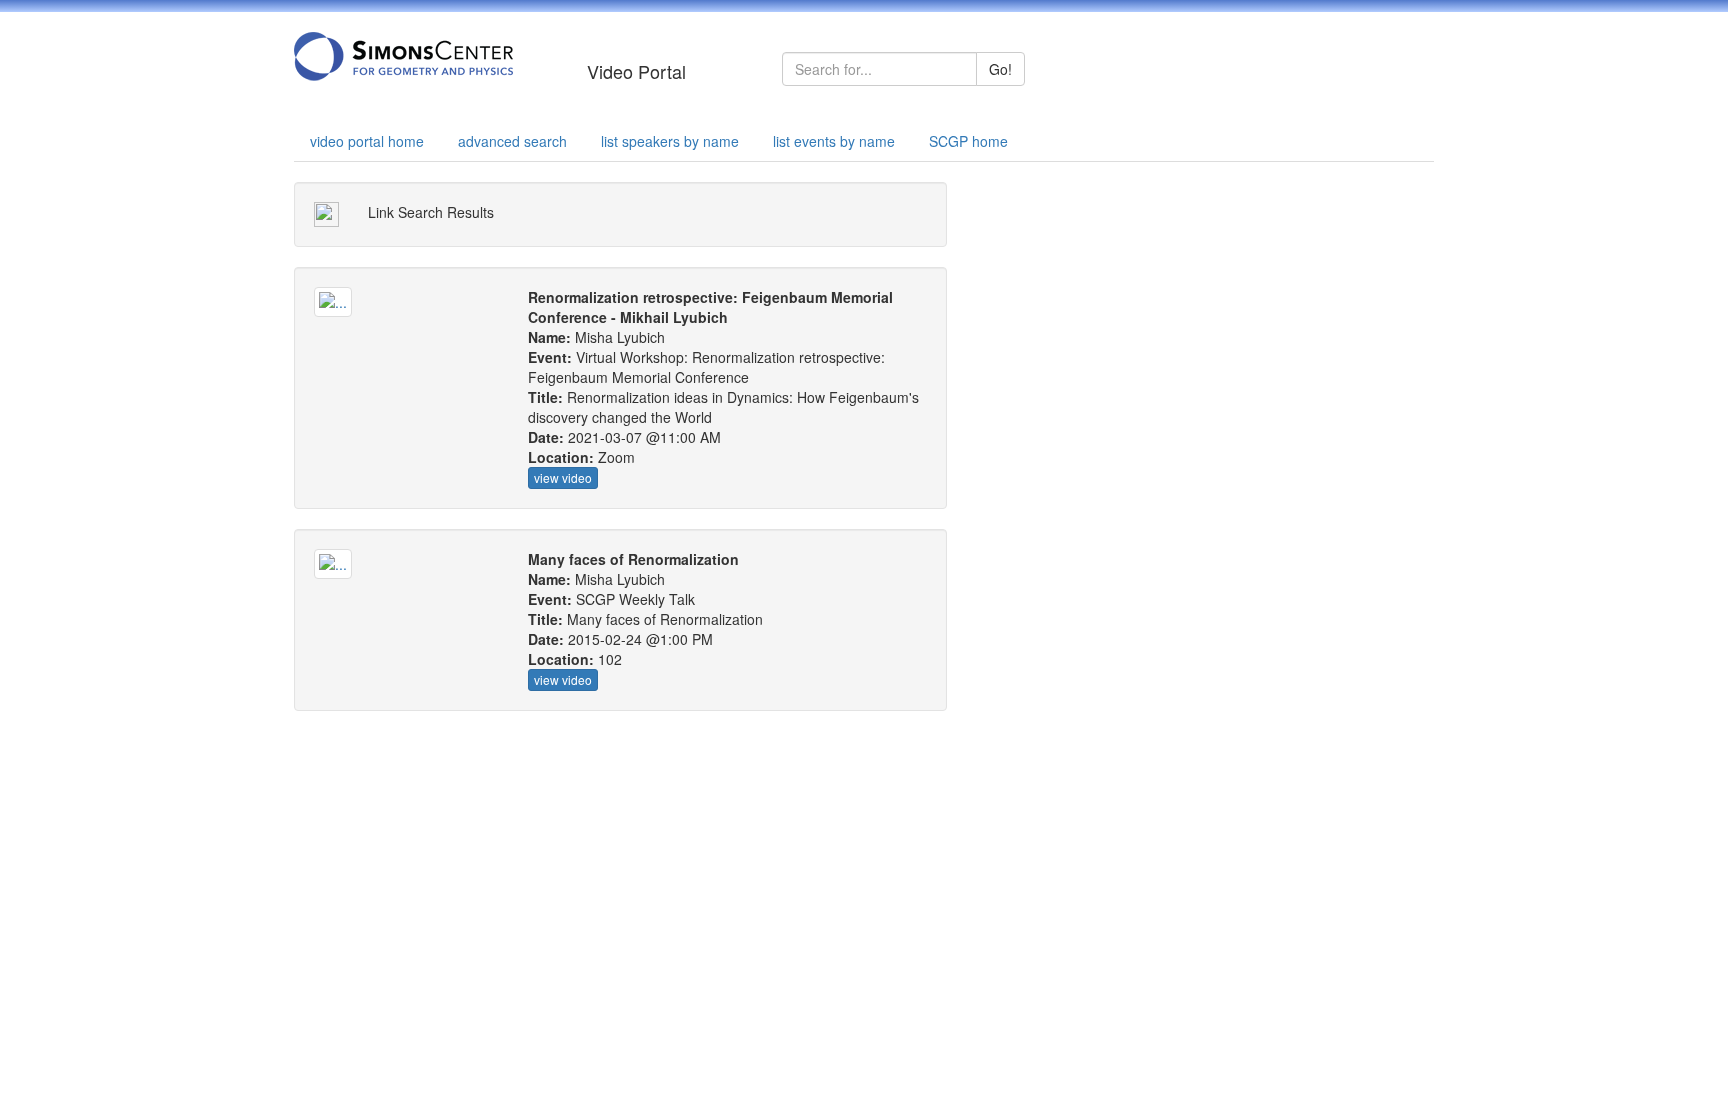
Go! (1000, 69)
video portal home (367, 141)
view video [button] (563, 477)
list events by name (834, 141)
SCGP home (968, 141)
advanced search (512, 141)
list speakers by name (670, 141)
